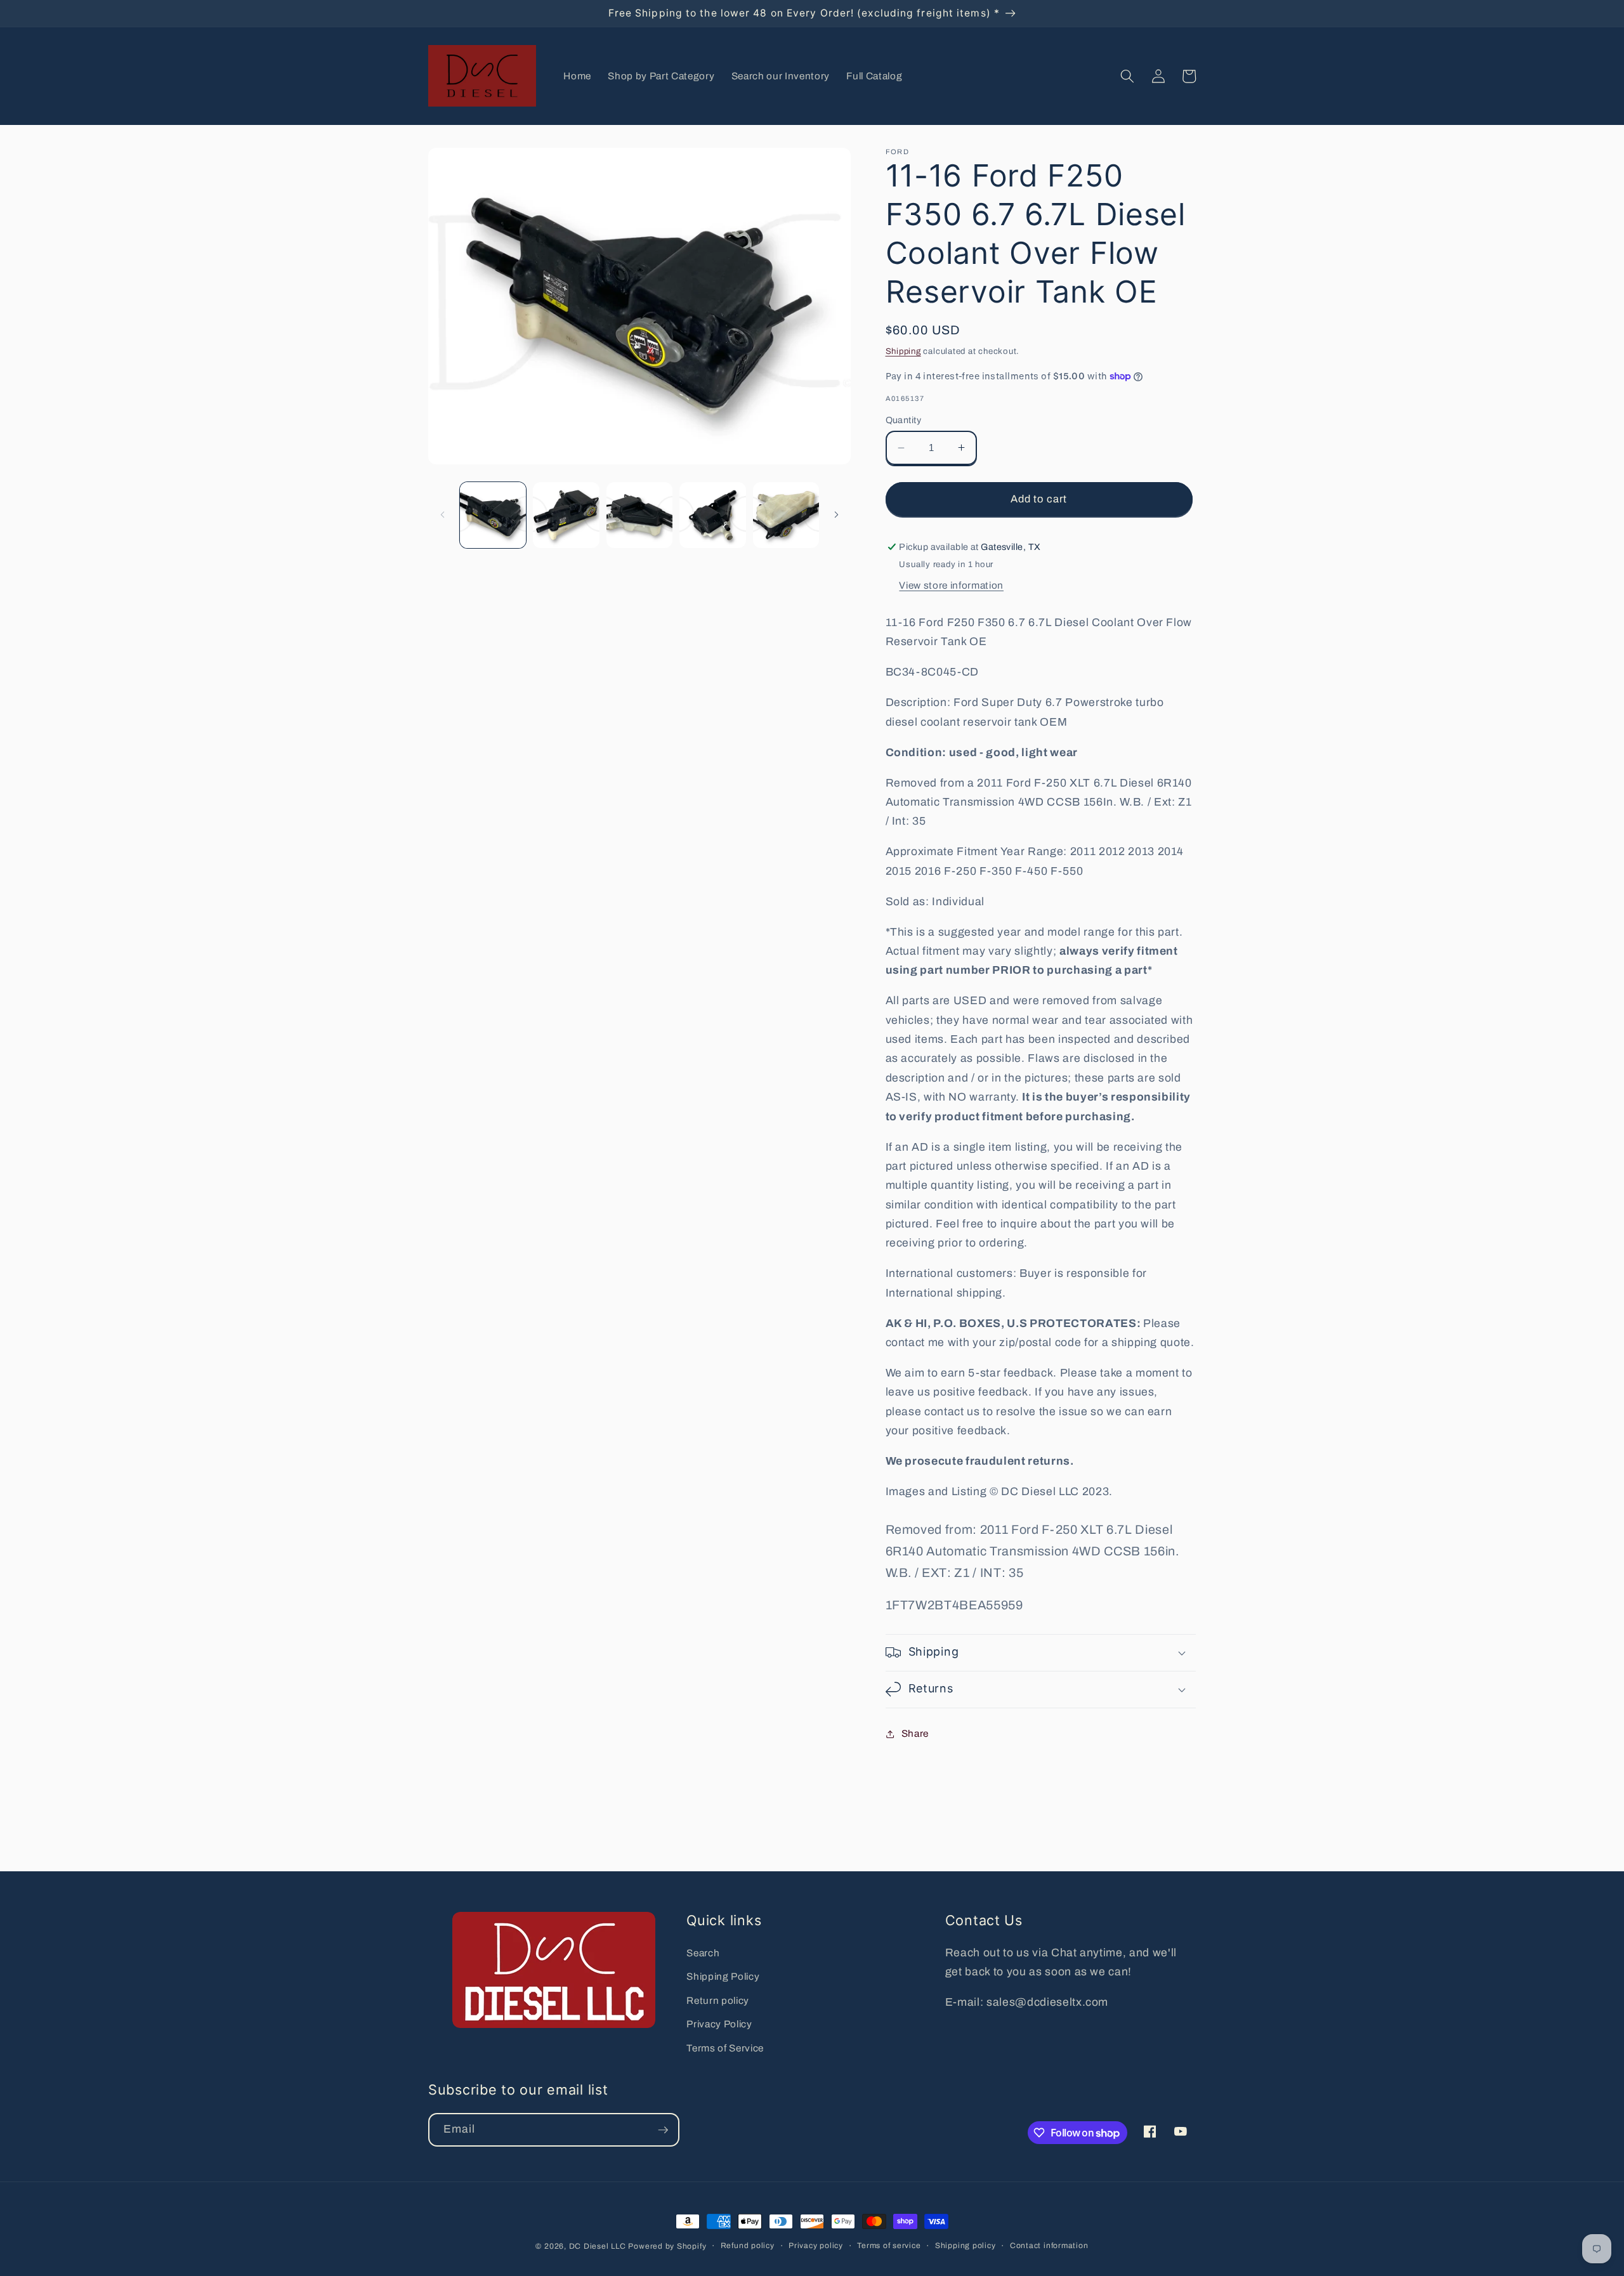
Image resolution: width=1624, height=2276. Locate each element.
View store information (951, 585)
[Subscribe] (663, 2130)
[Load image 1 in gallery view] (493, 515)
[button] (1127, 76)
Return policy (718, 2000)
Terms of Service (725, 2048)
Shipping (903, 351)
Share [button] (915, 1733)
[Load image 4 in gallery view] (713, 515)
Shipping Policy (723, 1976)
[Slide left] (442, 515)
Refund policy (748, 2246)
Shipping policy (966, 2246)
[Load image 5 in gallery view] (786, 515)
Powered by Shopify (667, 2246)
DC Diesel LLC (598, 2246)
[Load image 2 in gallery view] (566, 515)
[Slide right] (837, 515)
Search (703, 1953)
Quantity (904, 420)
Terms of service (889, 2246)
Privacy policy (816, 2246)
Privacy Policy (719, 2024)
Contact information (1049, 2246)
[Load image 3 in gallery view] (640, 515)
